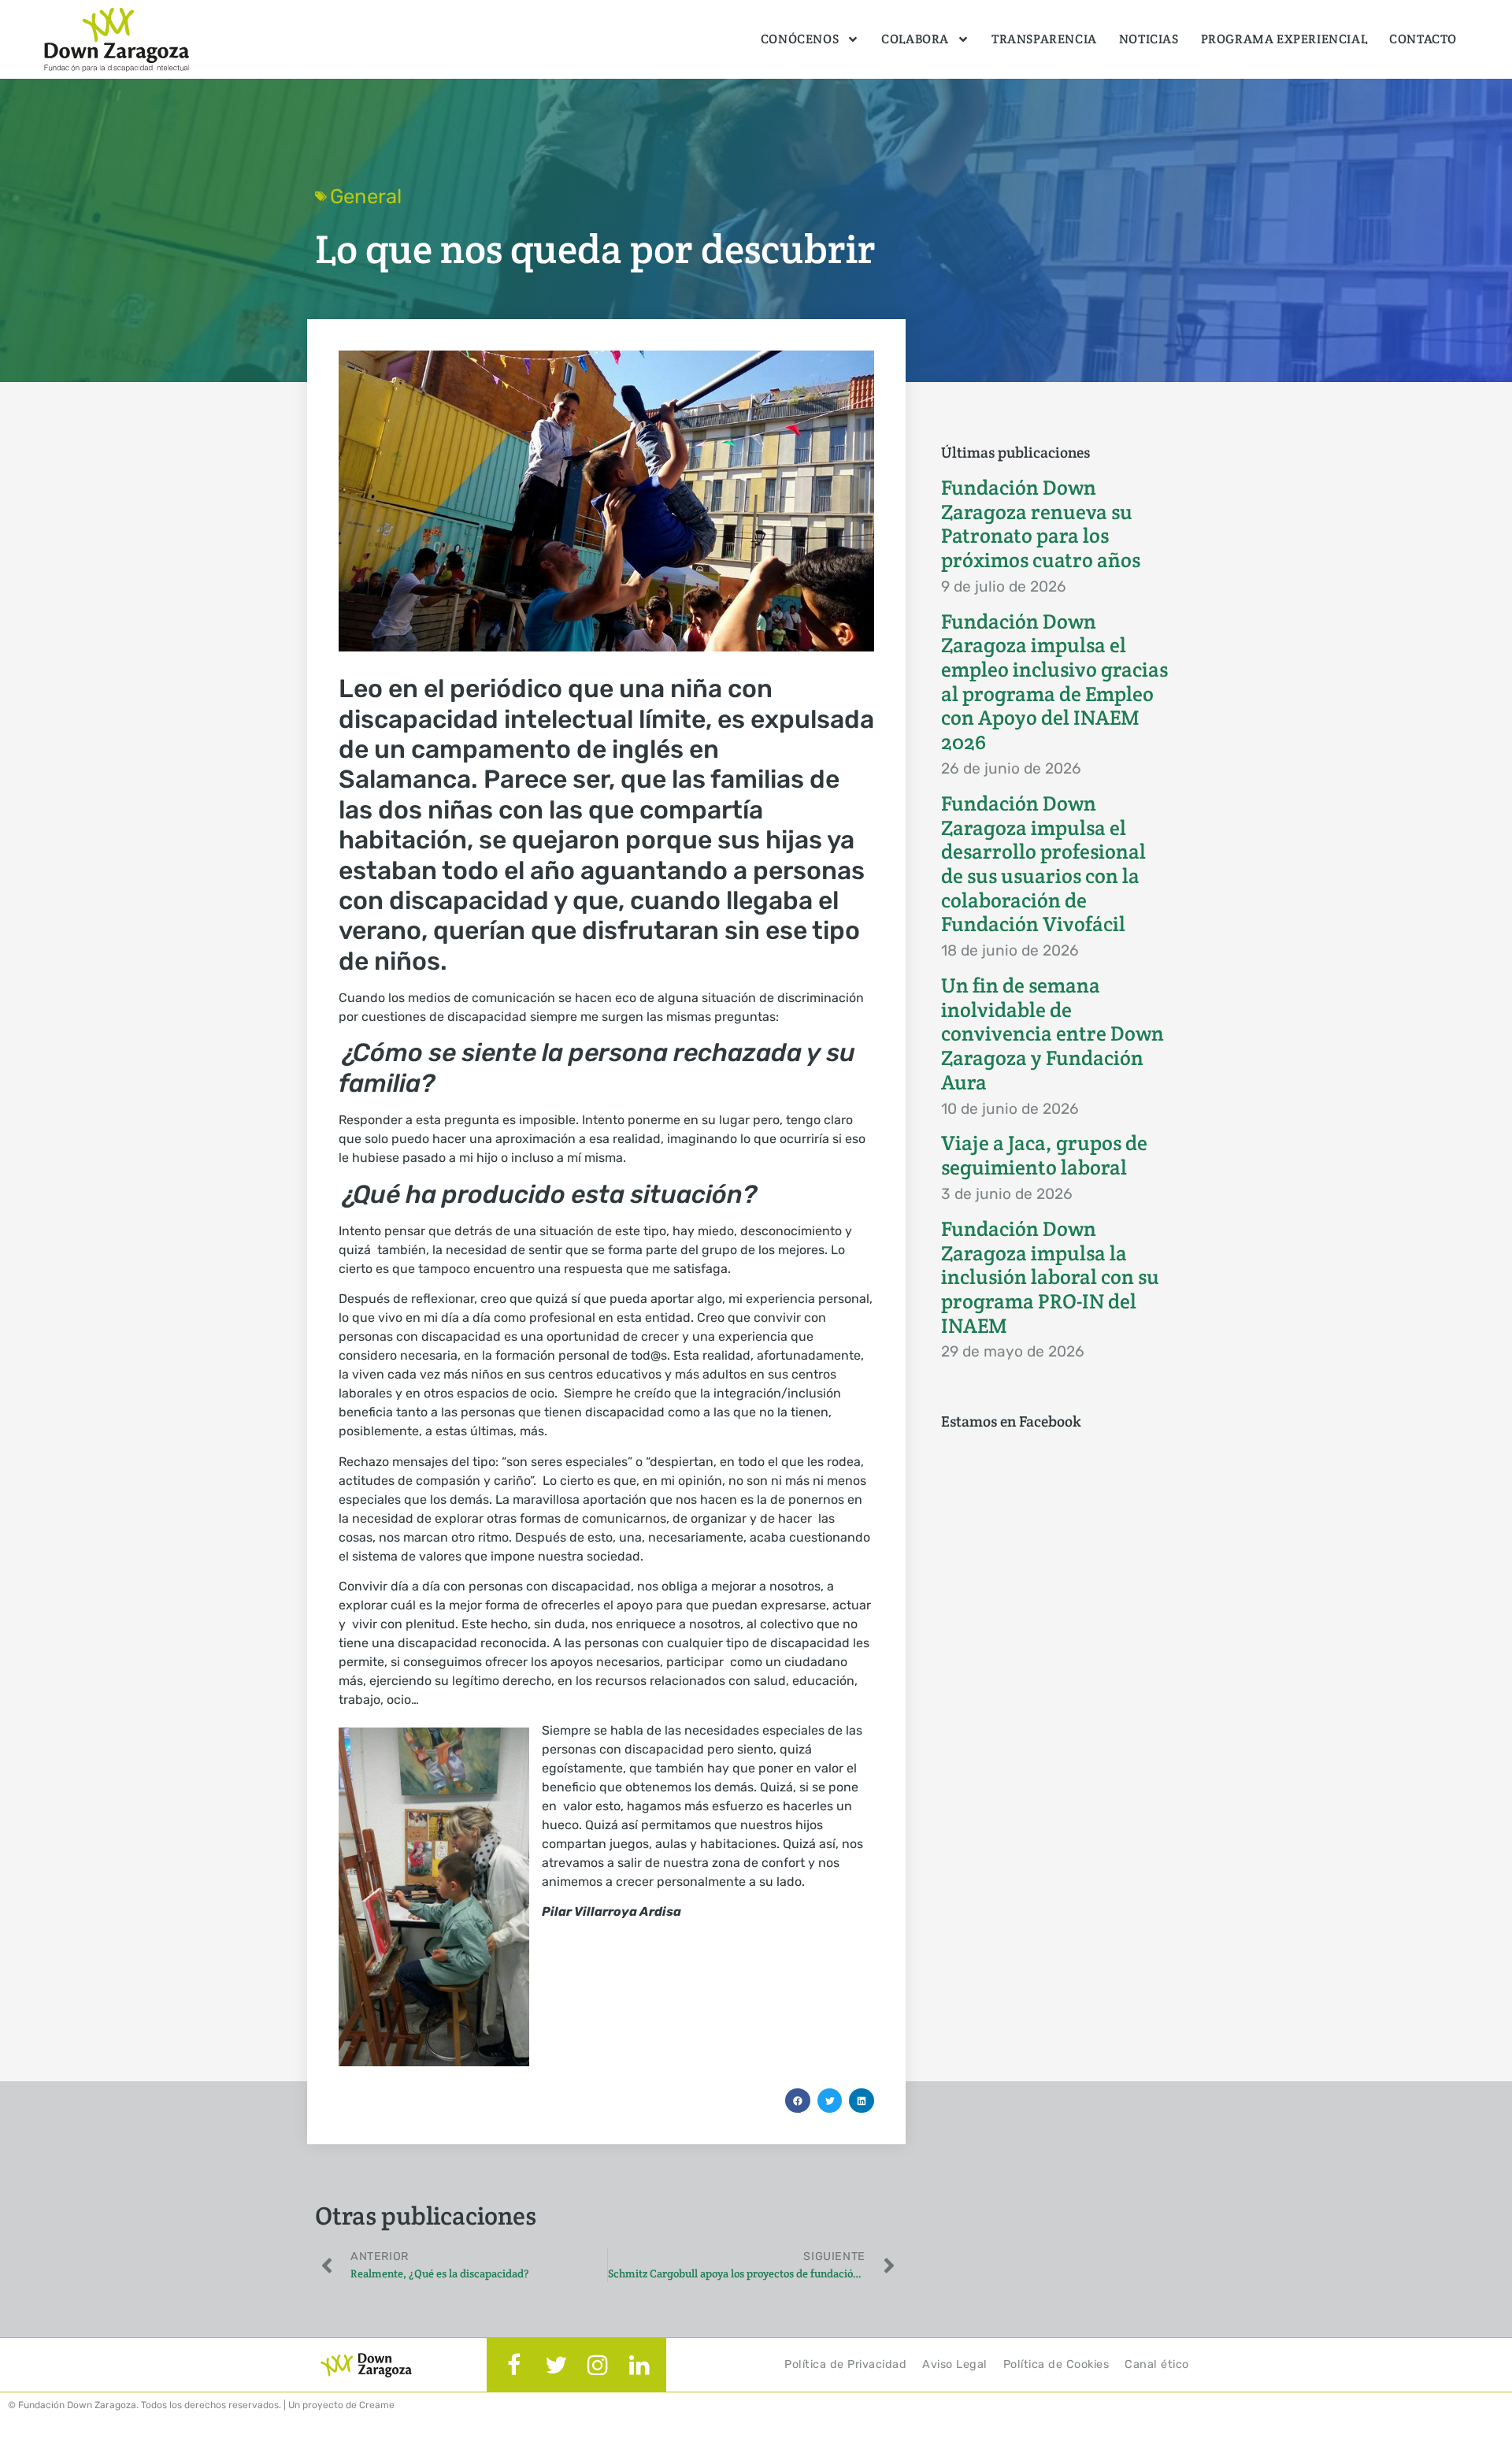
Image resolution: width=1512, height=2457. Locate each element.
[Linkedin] (639, 2365)
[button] (798, 2101)
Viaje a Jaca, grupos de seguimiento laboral (1044, 1155)
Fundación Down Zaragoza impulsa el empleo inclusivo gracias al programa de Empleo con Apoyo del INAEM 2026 (1054, 682)
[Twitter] (556, 2365)
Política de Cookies (1056, 2364)
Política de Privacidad (845, 2364)
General (366, 196)
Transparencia (1044, 39)
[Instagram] (598, 2365)
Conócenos (800, 39)
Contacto (1423, 39)
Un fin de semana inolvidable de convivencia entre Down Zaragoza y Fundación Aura (1052, 1034)
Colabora (915, 39)
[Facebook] (514, 2365)
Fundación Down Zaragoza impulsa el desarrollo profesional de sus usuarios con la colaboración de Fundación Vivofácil (1043, 864)
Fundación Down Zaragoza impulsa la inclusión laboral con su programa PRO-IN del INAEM (1050, 1277)
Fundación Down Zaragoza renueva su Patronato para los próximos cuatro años (1041, 524)
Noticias (1149, 39)
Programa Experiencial (1284, 39)
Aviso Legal (955, 2364)
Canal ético (1157, 2364)
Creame (377, 2405)
